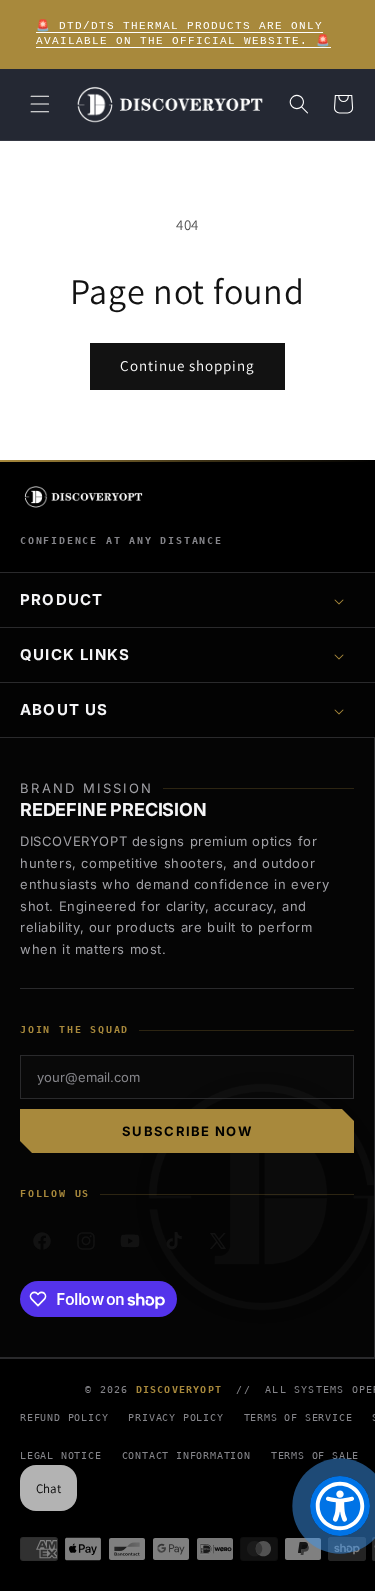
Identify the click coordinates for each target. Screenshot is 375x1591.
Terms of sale (315, 1455)
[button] (40, 104)
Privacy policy (175, 1417)
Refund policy (64, 1417)
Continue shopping (187, 365)
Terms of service (298, 1417)
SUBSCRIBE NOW (187, 1131)
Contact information (186, 1455)
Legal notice (61, 1455)
